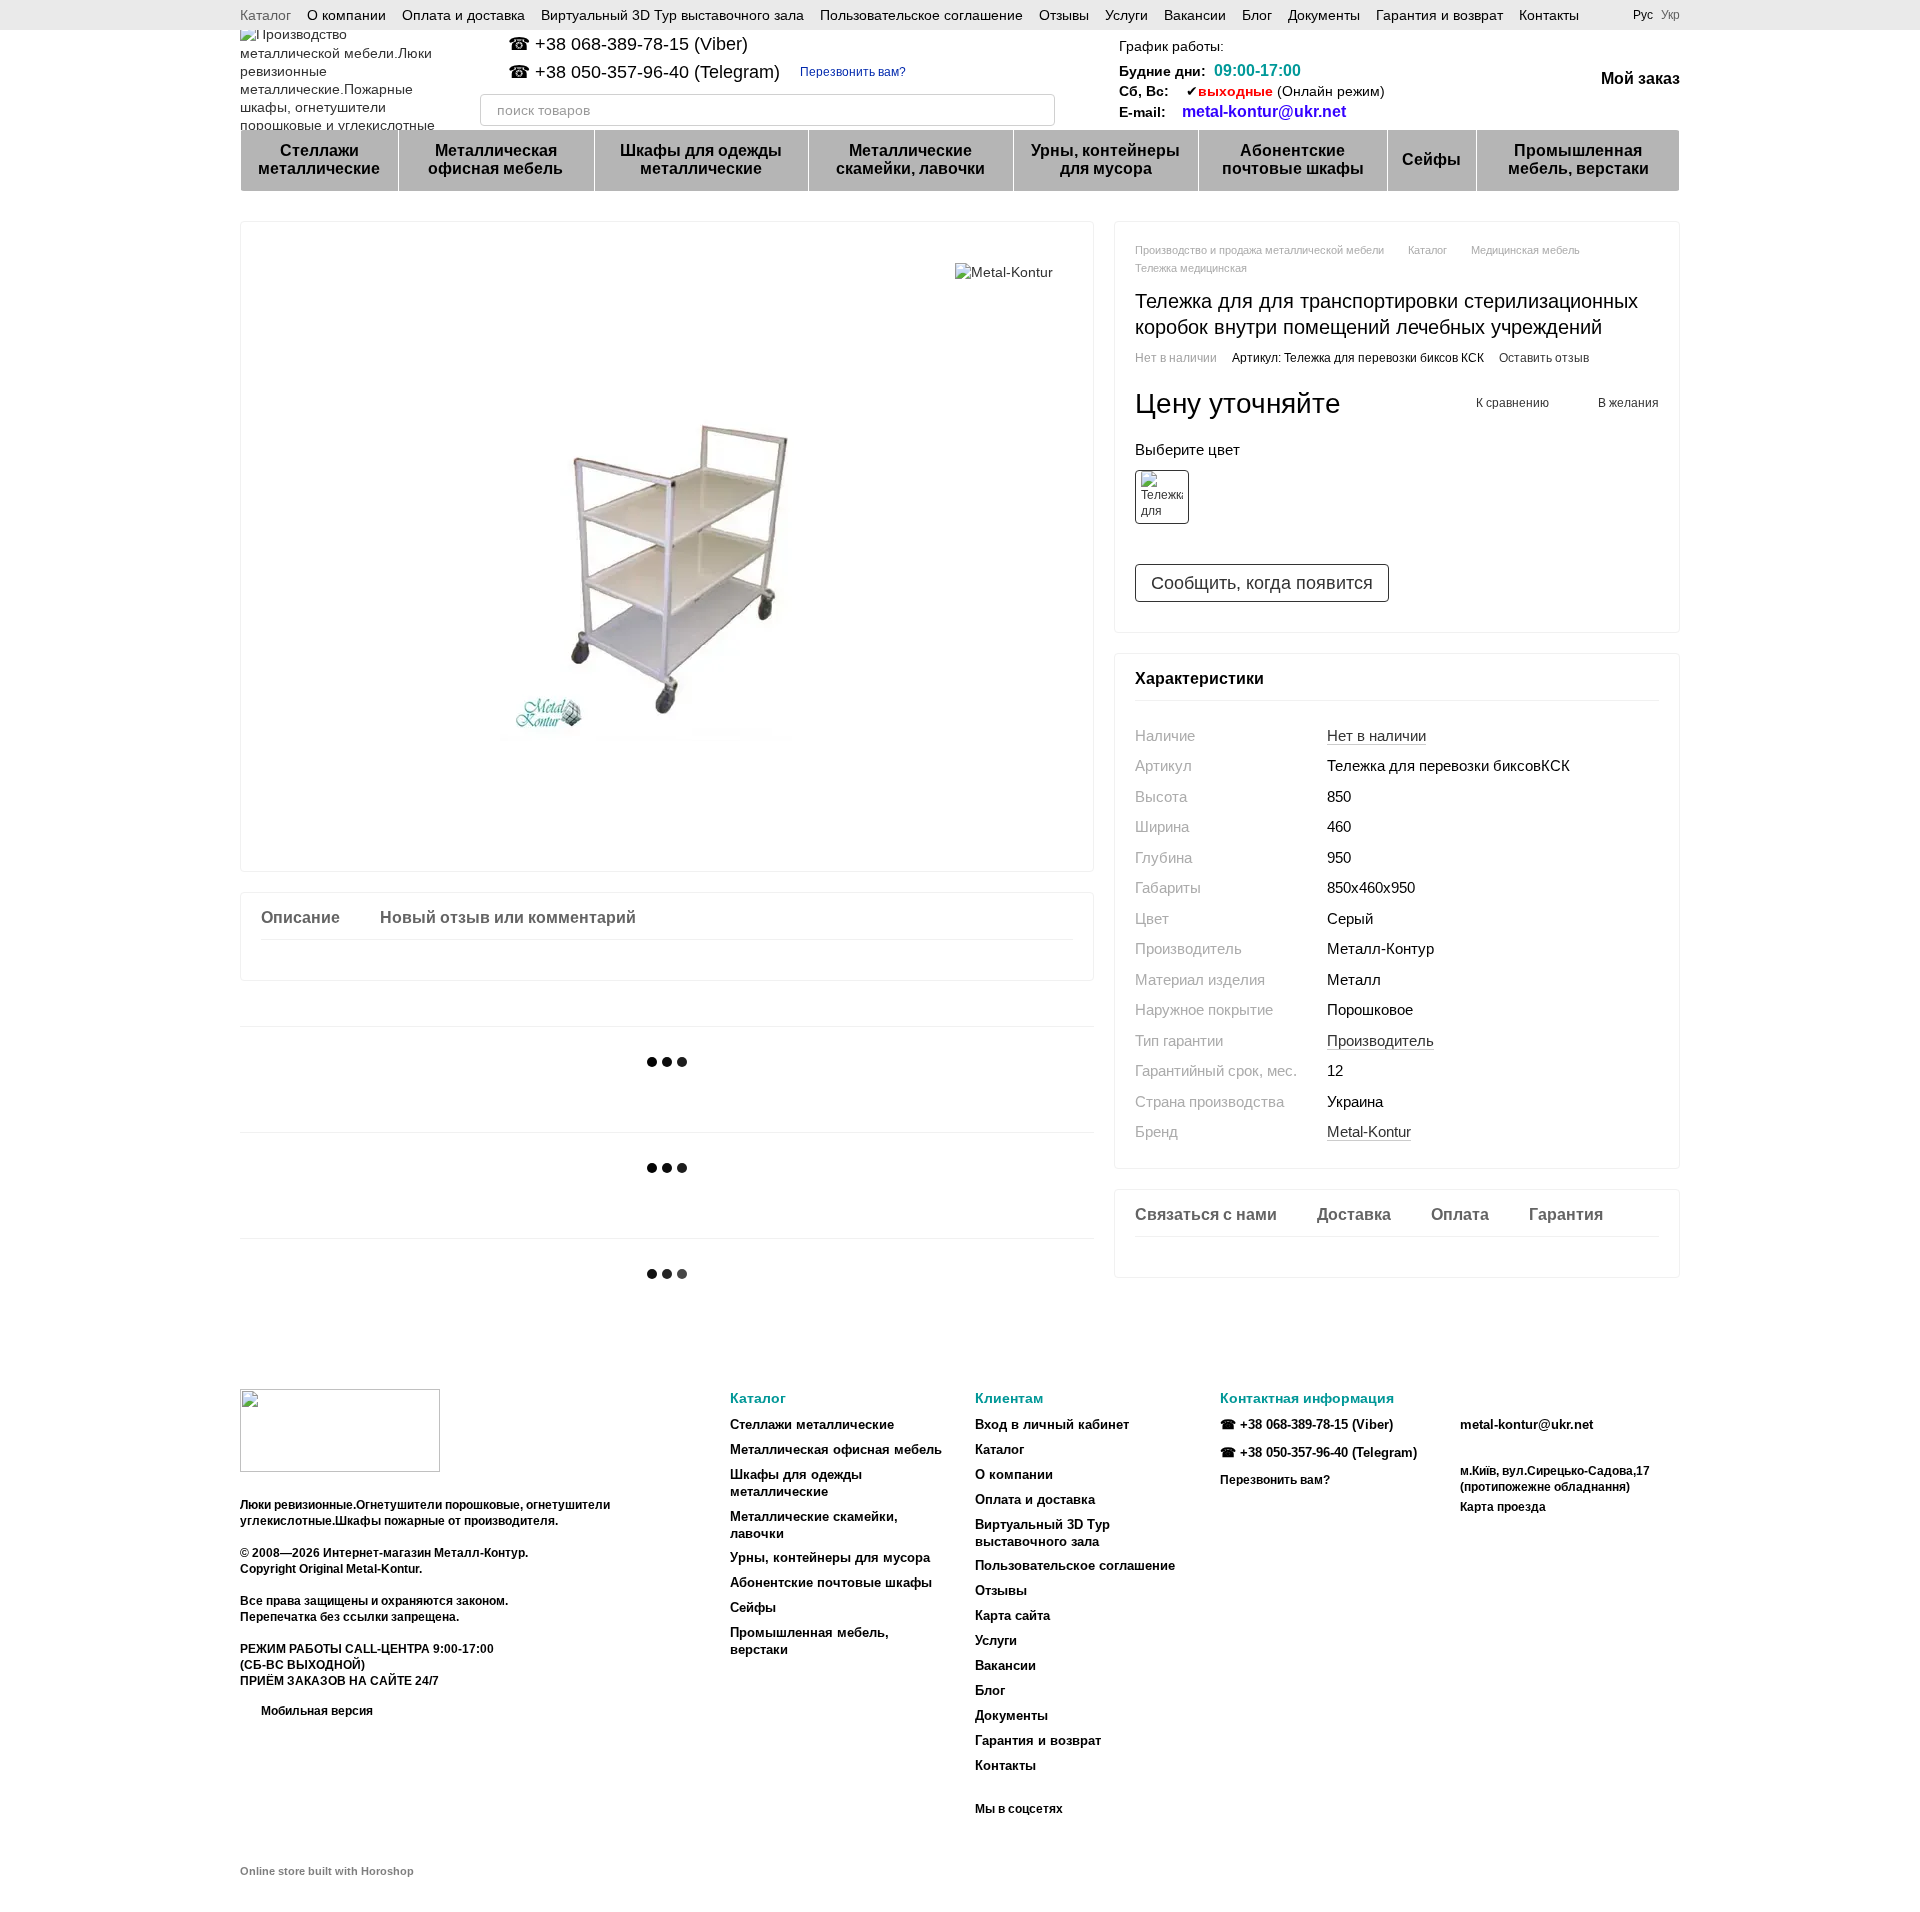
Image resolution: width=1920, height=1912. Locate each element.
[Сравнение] (1421, 80)
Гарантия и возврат (1439, 15)
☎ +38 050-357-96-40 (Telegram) (644, 72)
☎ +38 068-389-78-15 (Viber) (628, 44)
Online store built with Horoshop (327, 1871)
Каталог (265, 15)
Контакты (1549, 15)
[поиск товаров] (1039, 110)
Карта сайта (1012, 1615)
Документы (1324, 15)
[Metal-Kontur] (1004, 271)
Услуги (1126, 15)
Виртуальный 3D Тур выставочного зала (672, 15)
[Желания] (1473, 80)
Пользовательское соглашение (921, 15)
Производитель (1380, 1039)
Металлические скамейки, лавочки (910, 159)
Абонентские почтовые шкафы (1293, 159)
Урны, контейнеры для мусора (1105, 159)
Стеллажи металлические (319, 159)
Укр (1670, 15)
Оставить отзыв (1544, 357)
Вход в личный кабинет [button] (1052, 1424)
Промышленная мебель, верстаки (1578, 159)
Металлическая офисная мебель (495, 159)
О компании (346, 15)
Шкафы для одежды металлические (701, 159)
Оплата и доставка (463, 15)
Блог (1257, 15)
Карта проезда (1503, 1507)
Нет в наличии (1376, 734)
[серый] (1162, 496)
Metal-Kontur (1369, 1131)
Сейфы (1431, 159)
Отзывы (1064, 15)
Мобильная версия (315, 1711)
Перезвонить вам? (853, 72)
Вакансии (1195, 15)
